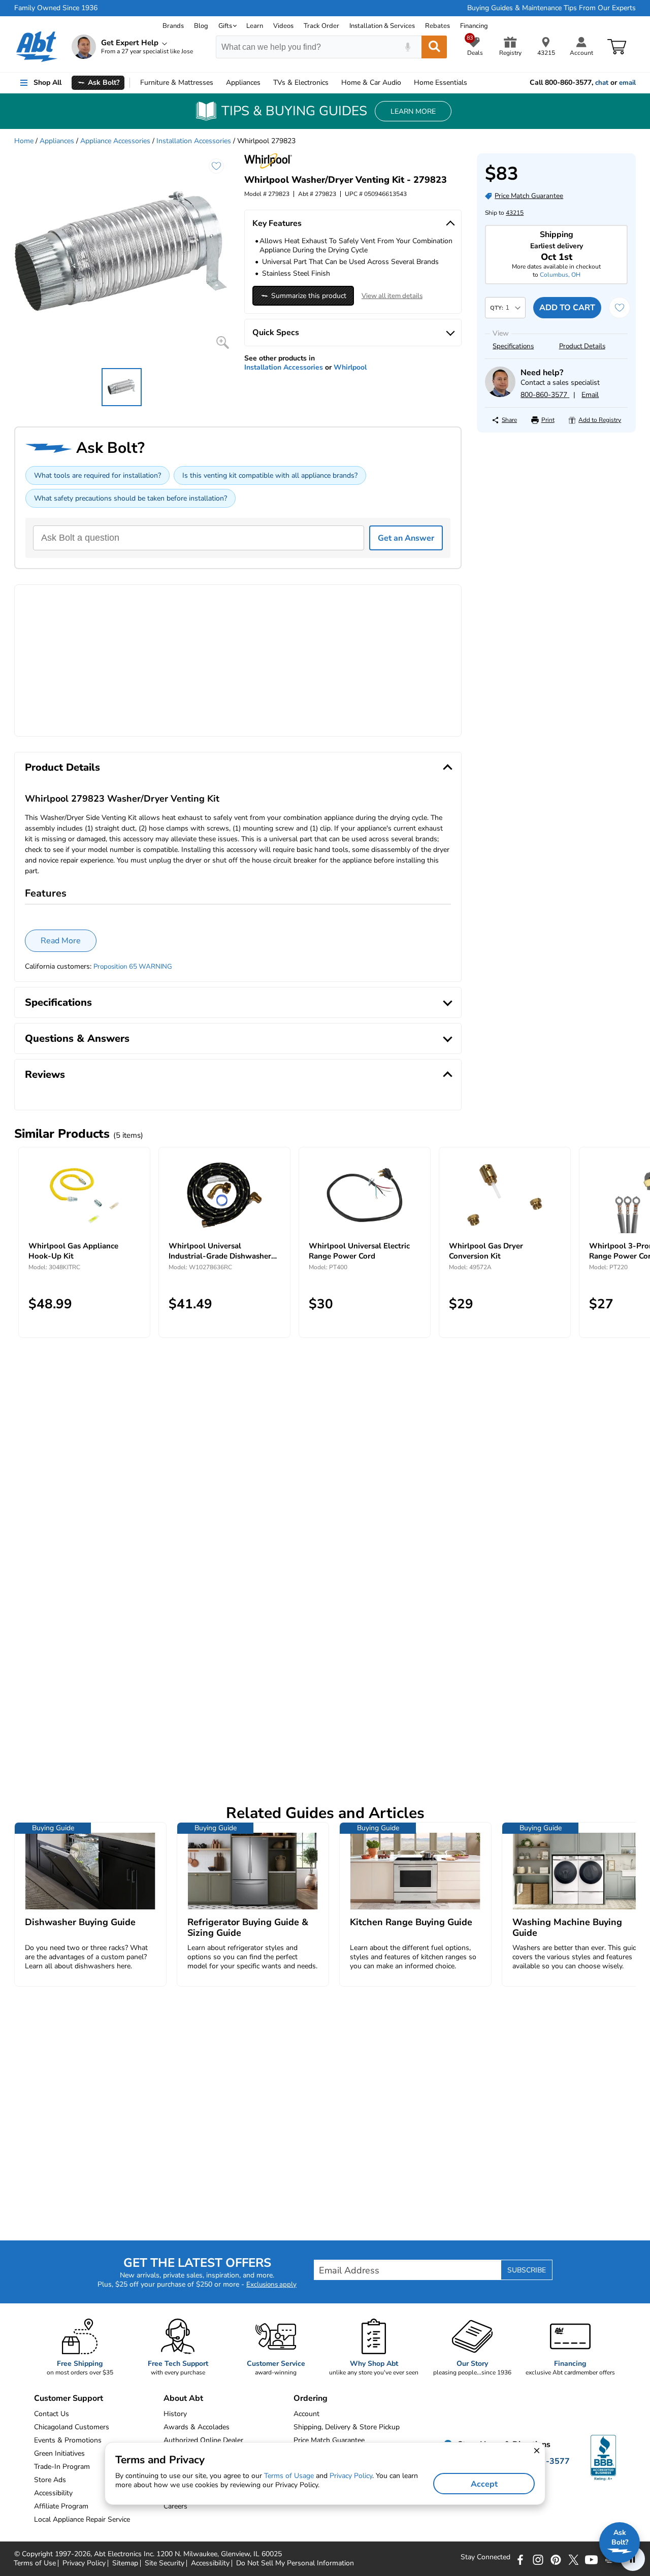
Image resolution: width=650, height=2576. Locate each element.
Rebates (437, 26)
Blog (201, 26)
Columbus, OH (560, 275)
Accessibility (210, 2563)
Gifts (225, 26)
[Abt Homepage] (37, 47)
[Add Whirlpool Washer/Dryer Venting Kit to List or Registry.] (216, 166)
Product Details (582, 346)
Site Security (165, 2563)
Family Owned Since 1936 (56, 8)
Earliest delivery (557, 252)
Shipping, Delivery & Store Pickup (347, 2427)
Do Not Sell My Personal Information (295, 2563)
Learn (255, 26)
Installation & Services (382, 26)
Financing (474, 26)
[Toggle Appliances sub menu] (265, 83)
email (627, 83)
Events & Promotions (68, 2440)
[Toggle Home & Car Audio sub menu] (406, 83)
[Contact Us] (500, 395)
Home (441, 82)
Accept (484, 2484)
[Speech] (408, 47)
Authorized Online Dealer (203, 2440)
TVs (301, 82)
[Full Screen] (223, 342)
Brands (173, 26)
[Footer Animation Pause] (633, 2559)
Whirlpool (350, 367)
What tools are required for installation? (97, 475)
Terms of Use (35, 2563)
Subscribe (527, 2270)
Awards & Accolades (197, 2427)
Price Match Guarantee (329, 2440)
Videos (283, 26)
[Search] (434, 47)
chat (602, 83)
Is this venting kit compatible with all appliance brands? (270, 475)
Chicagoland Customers (72, 2427)
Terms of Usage (289, 2476)
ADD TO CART (567, 308)
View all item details (392, 296)
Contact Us (52, 2414)
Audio (371, 82)
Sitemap (125, 2563)
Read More (61, 941)
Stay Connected (485, 2557)
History (175, 2414)
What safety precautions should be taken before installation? (131, 498)
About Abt (183, 2398)
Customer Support (69, 2398)
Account (306, 2414)
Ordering (311, 2398)
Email (590, 395)
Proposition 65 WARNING (133, 967)
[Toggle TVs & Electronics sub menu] (333, 83)
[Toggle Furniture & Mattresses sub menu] (218, 83)
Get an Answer (406, 538)
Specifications (513, 346)
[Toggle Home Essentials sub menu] (472, 83)
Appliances (243, 82)
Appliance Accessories (115, 141)
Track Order (321, 26)
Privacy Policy (84, 2563)
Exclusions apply (271, 2285)
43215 (515, 213)
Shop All (47, 82)
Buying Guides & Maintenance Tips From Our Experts (551, 8)
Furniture (177, 82)
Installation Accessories (194, 141)
